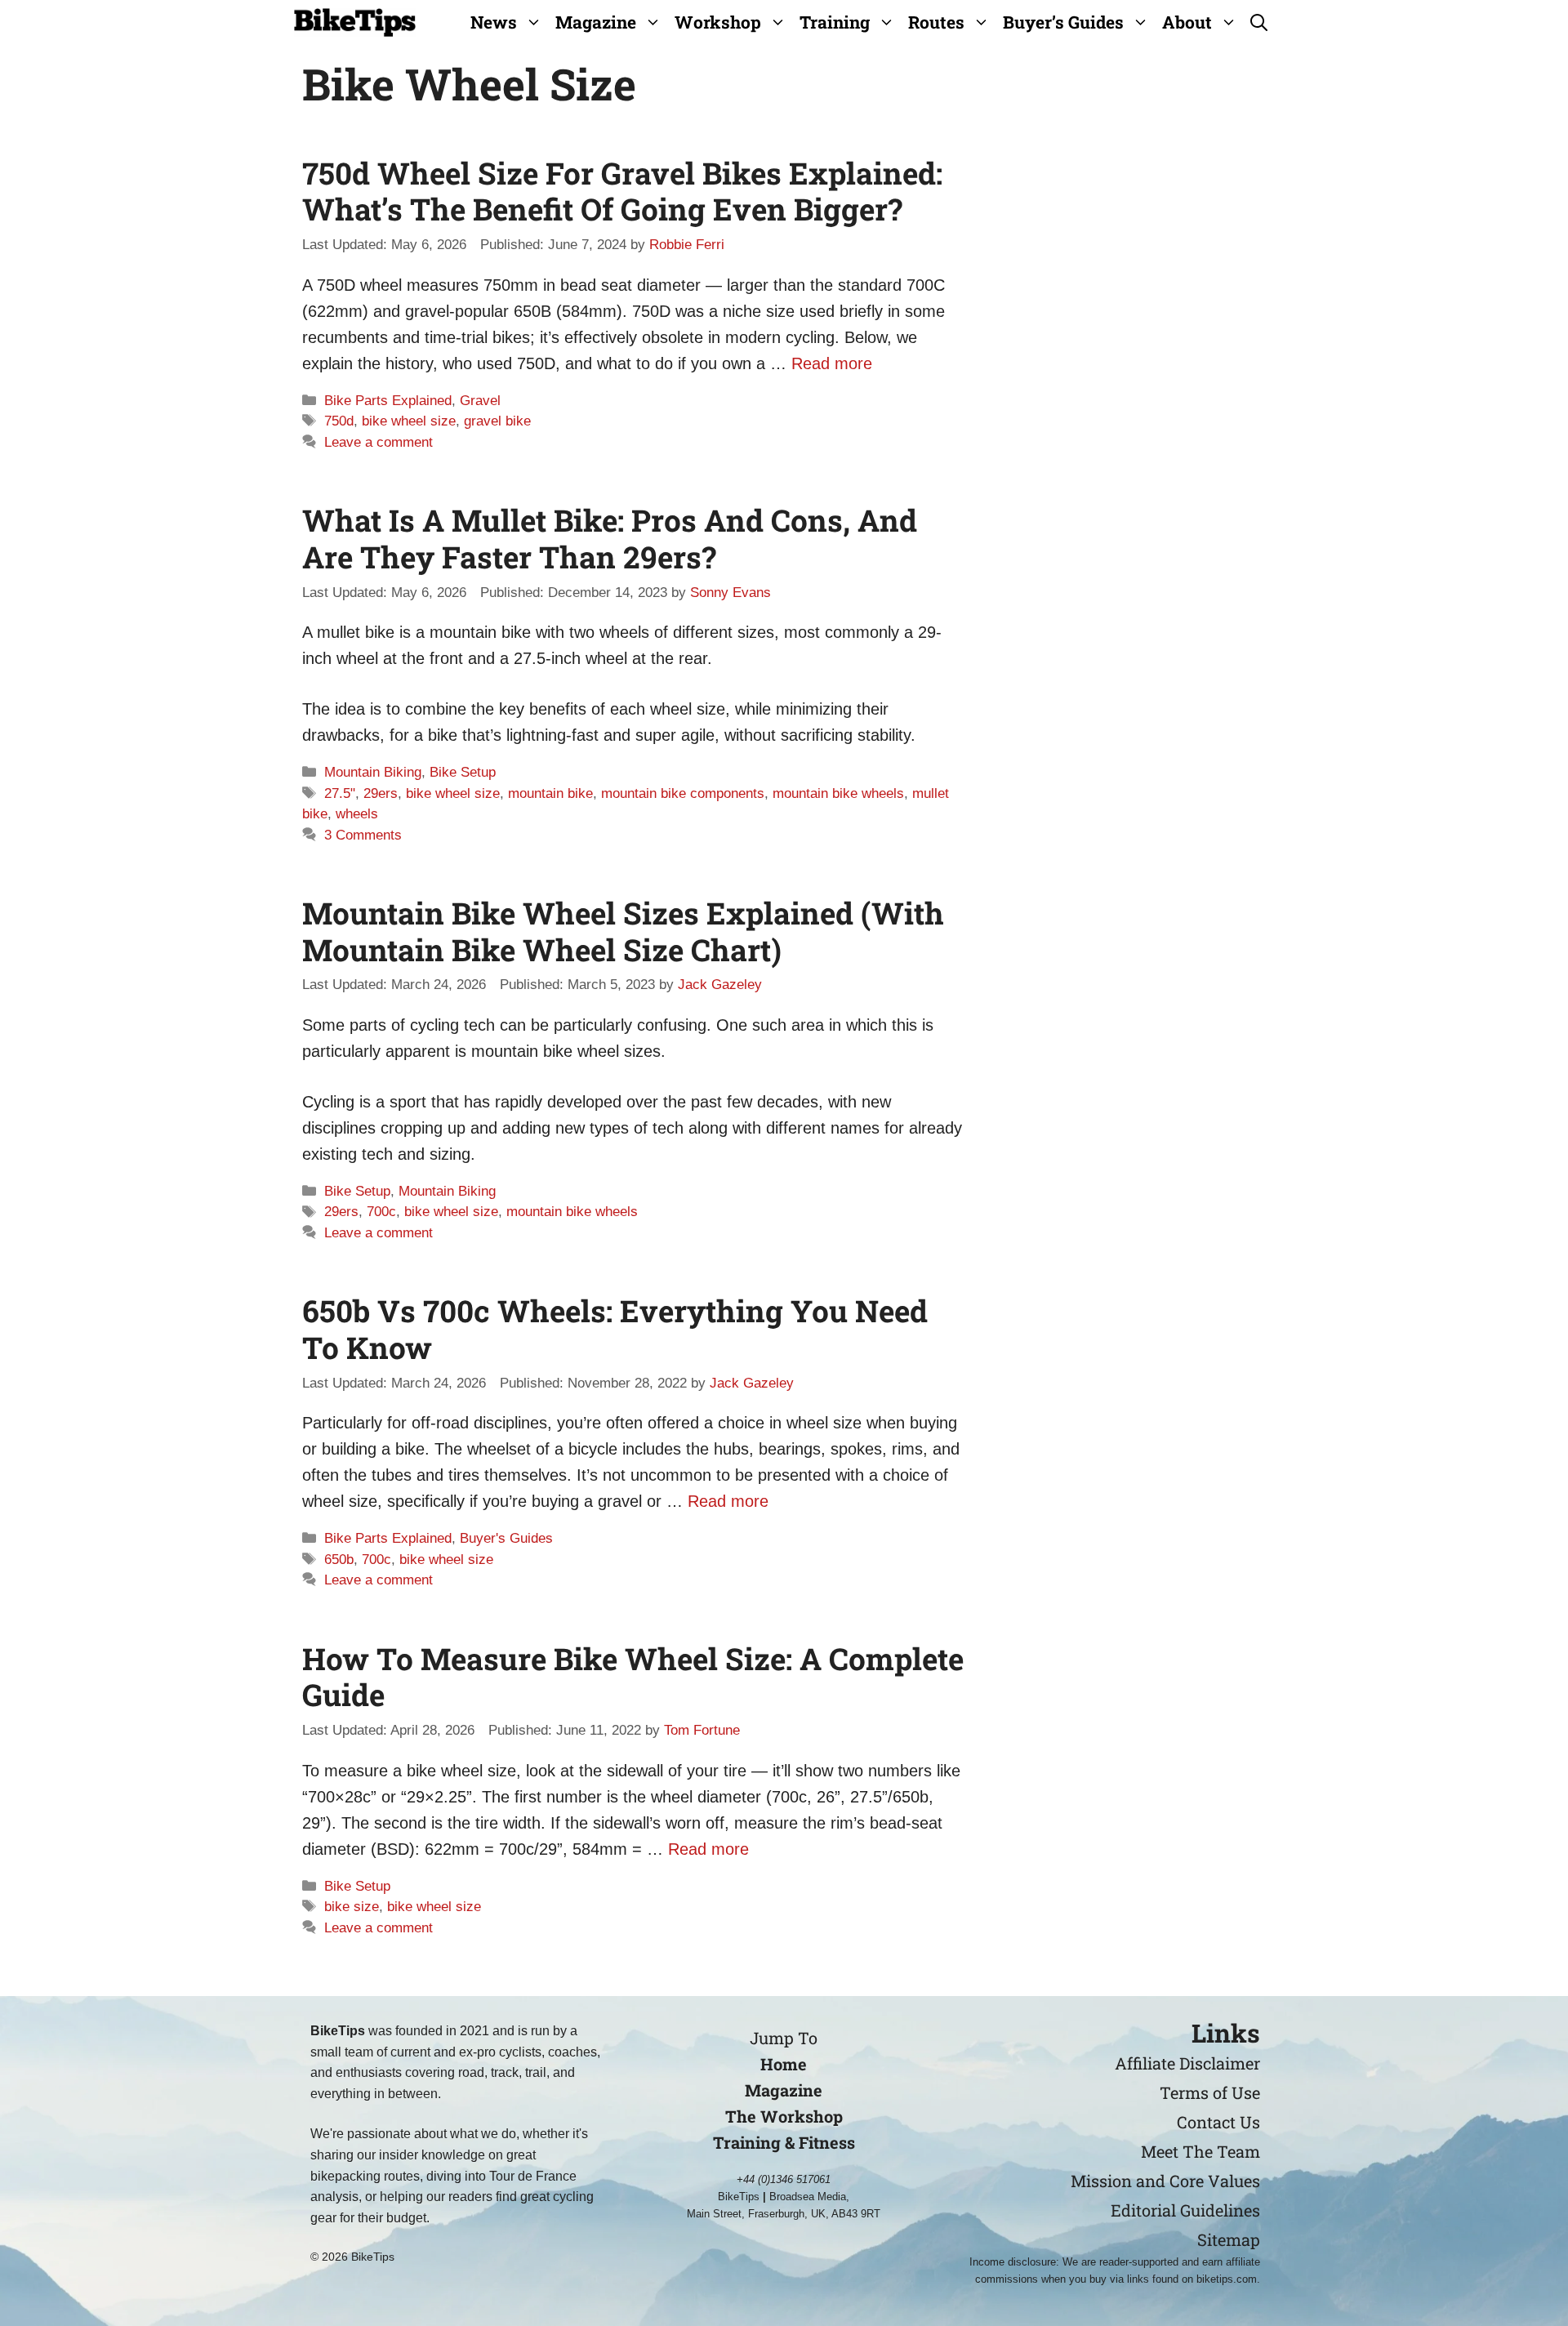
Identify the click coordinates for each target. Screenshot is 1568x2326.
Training (835, 22)
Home (784, 2064)
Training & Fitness (784, 2142)
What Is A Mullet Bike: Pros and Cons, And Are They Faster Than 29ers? (610, 538)
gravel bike (497, 421)
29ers (381, 793)
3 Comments (363, 835)
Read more (832, 363)
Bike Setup (463, 772)
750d (339, 421)
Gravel (480, 401)
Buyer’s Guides (1063, 22)
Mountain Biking (373, 772)
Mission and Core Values (1165, 2181)
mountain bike (550, 793)
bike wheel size (409, 421)
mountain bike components (683, 793)
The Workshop (784, 2116)
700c (381, 1212)
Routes (936, 22)
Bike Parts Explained (388, 401)
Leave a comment (379, 442)
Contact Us (1218, 2122)
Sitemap (1229, 2239)
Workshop (718, 22)
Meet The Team (1200, 2151)
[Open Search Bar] (1259, 22)
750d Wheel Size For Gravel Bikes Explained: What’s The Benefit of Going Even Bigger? (622, 191)
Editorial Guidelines (1185, 2210)
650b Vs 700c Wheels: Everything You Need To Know (615, 1328)
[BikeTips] (355, 22)
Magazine (596, 22)
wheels (357, 814)
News (494, 22)
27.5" (340, 793)
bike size (352, 1907)
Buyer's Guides (506, 1538)
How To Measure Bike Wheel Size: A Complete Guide (633, 1676)
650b (339, 1560)
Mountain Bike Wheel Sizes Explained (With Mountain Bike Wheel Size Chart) (623, 931)
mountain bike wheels (838, 793)
